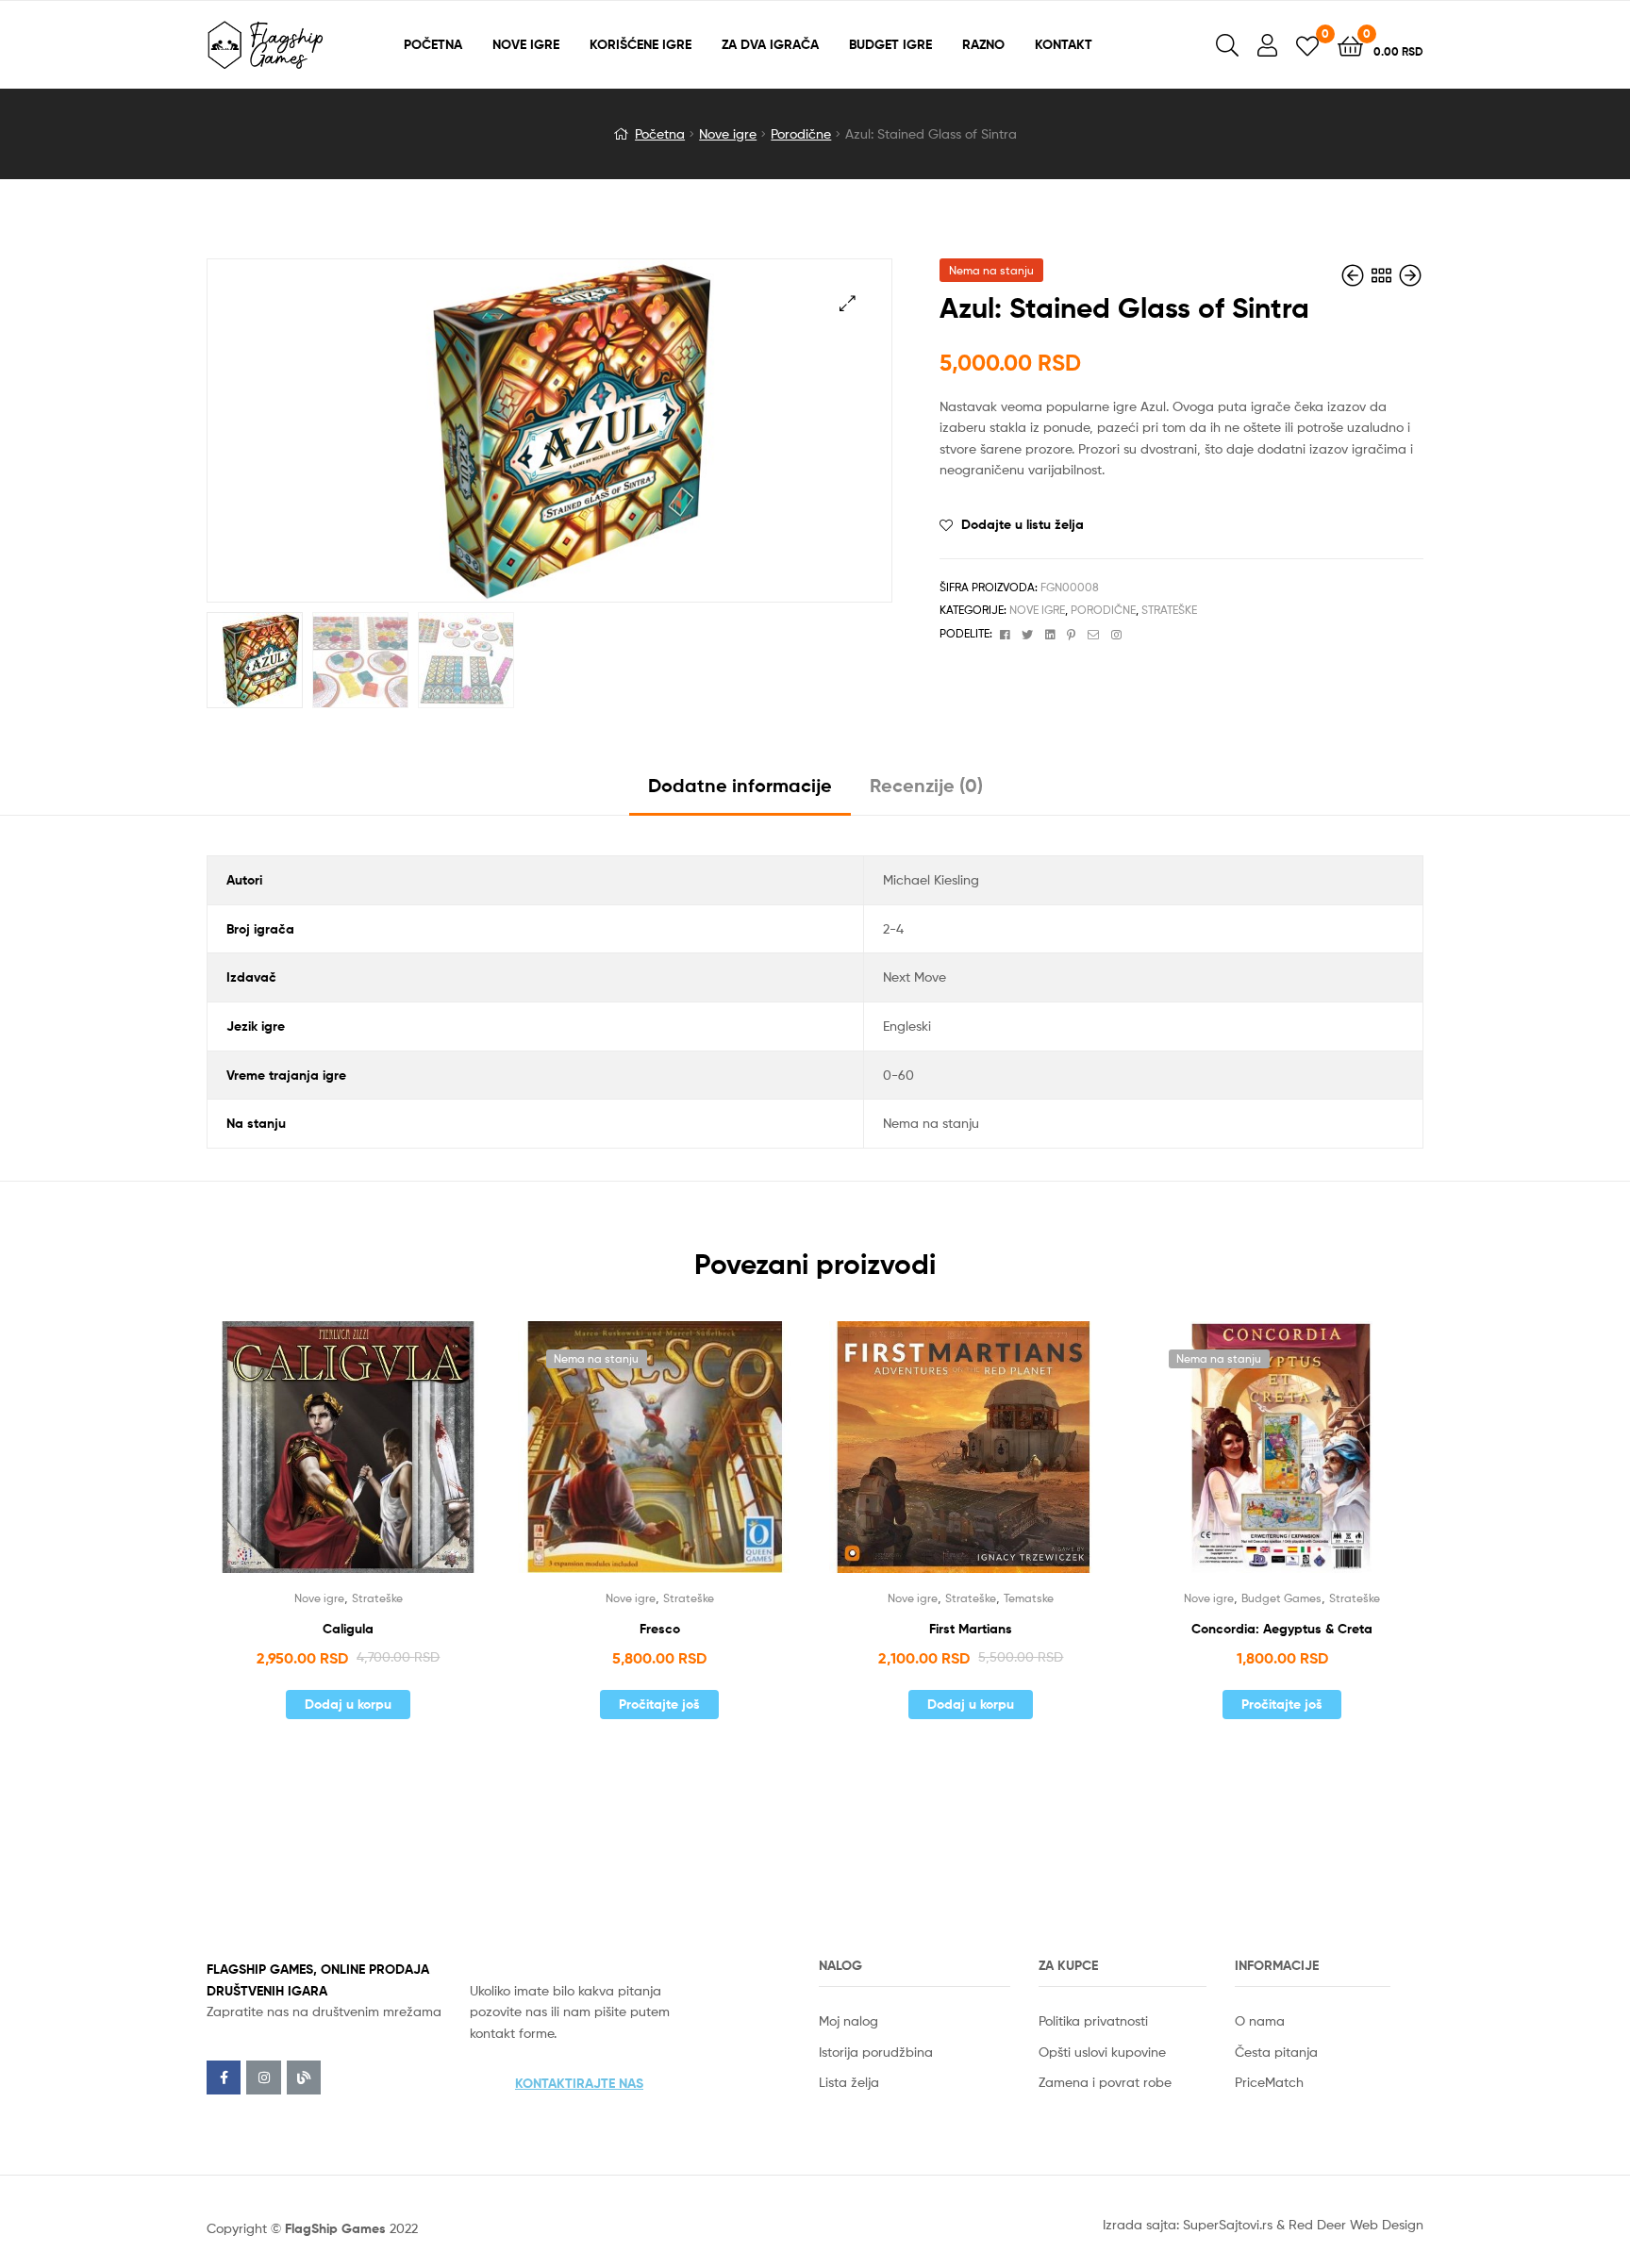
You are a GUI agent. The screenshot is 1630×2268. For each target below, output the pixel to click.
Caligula (348, 1629)
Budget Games (1281, 1598)
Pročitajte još (659, 1704)
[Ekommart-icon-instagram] (263, 2078)
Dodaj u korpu (348, 1704)
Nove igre (728, 133)
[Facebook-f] (224, 2078)
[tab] (740, 793)
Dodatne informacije (740, 785)
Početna (660, 133)
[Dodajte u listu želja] (324, 1460)
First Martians (971, 1629)
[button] (579, 2083)
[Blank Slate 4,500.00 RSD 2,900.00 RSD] (1355, 276)
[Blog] (304, 2078)
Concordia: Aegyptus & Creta (1282, 1629)
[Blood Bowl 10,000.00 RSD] (1410, 276)
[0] (1307, 45)
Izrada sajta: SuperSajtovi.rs (1188, 2224)
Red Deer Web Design (1356, 2224)
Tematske (1029, 1598)
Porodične (801, 133)
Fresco (660, 1629)
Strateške (1169, 610)
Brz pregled (371, 1460)
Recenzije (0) (926, 785)
